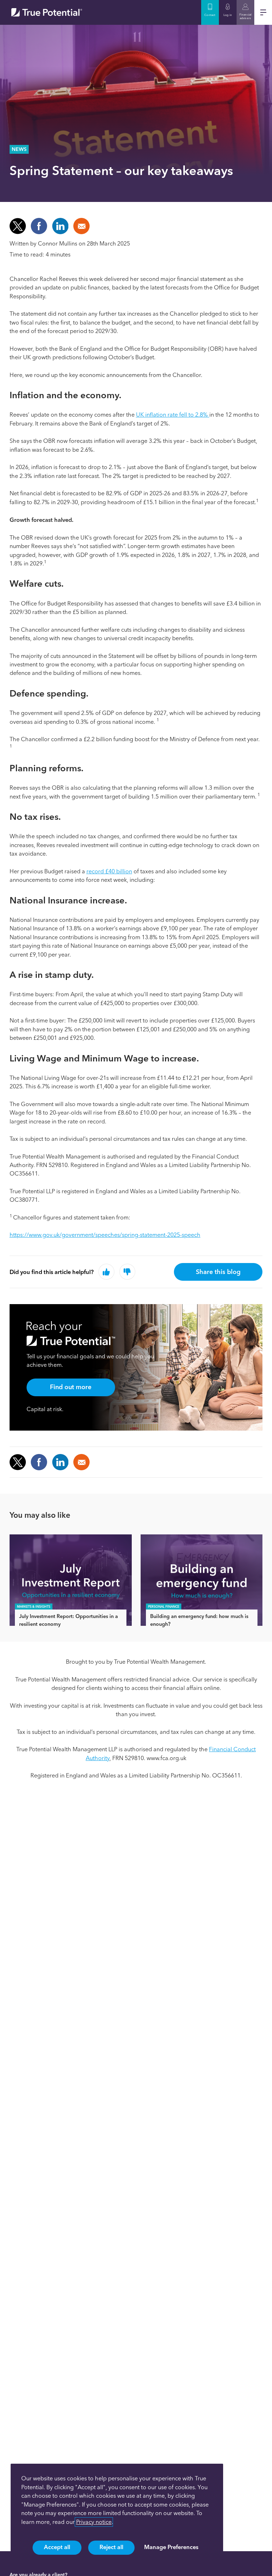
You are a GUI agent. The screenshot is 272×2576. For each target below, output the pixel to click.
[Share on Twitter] (18, 226)
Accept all (57, 2547)
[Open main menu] (263, 12)
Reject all (111, 2547)
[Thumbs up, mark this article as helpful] (106, 1272)
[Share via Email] (81, 226)
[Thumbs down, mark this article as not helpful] (127, 1272)
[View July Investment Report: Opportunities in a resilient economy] (71, 1580)
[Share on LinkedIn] (60, 226)
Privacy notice (94, 2522)
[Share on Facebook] (39, 226)
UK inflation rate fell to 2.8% (173, 415)
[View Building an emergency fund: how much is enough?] (202, 1580)
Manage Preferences (171, 2547)
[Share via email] (81, 1462)
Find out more (71, 1387)
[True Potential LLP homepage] (47, 12)
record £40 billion (109, 871)
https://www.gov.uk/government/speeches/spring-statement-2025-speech (105, 1235)
